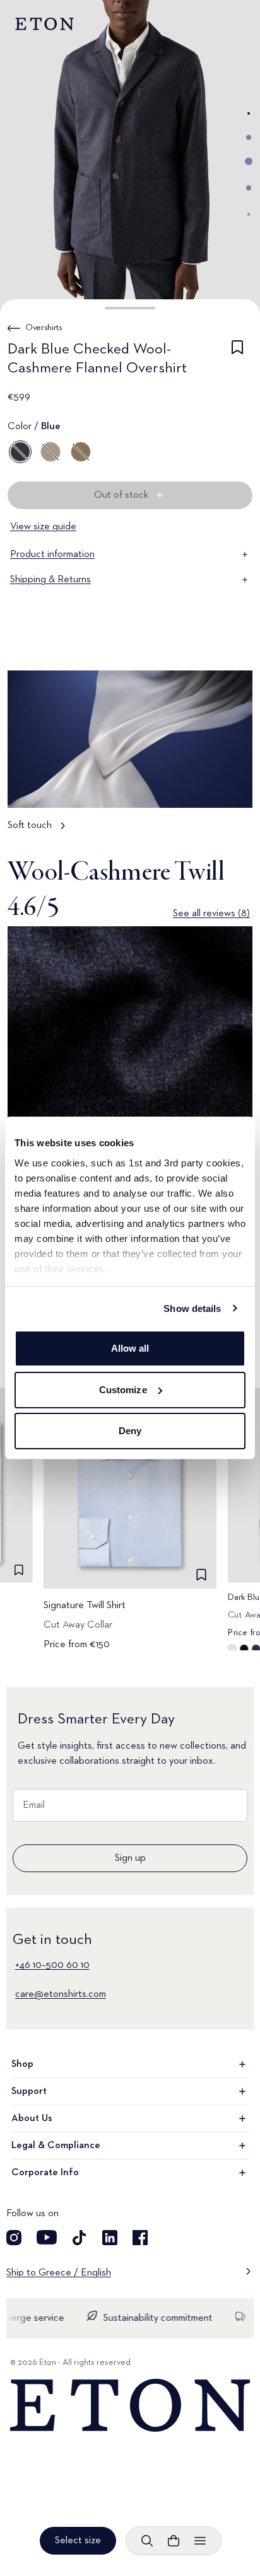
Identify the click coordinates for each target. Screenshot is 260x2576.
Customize (123, 1390)
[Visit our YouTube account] (47, 2238)
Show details (192, 1308)
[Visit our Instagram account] (14, 2238)
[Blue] (20, 452)
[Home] (130, 2406)
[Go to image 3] (249, 161)
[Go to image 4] (249, 188)
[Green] (81, 452)
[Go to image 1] (249, 113)
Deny (130, 1431)
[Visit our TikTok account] (80, 2238)
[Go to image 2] (249, 137)
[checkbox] (237, 361)
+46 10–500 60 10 (52, 1965)
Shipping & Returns (50, 580)
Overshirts (44, 328)
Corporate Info (45, 2173)
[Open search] (147, 2541)
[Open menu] (200, 2541)
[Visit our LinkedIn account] (110, 2238)
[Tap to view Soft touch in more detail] (130, 757)
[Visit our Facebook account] (140, 2238)
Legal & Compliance (56, 2146)
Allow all (130, 1348)
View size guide (43, 527)
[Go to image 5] (249, 214)
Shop (22, 2064)
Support (29, 2091)
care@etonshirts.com (61, 1994)
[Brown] (50, 452)
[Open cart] (174, 2541)
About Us (32, 2119)
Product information (52, 555)
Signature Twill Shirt (85, 1606)
